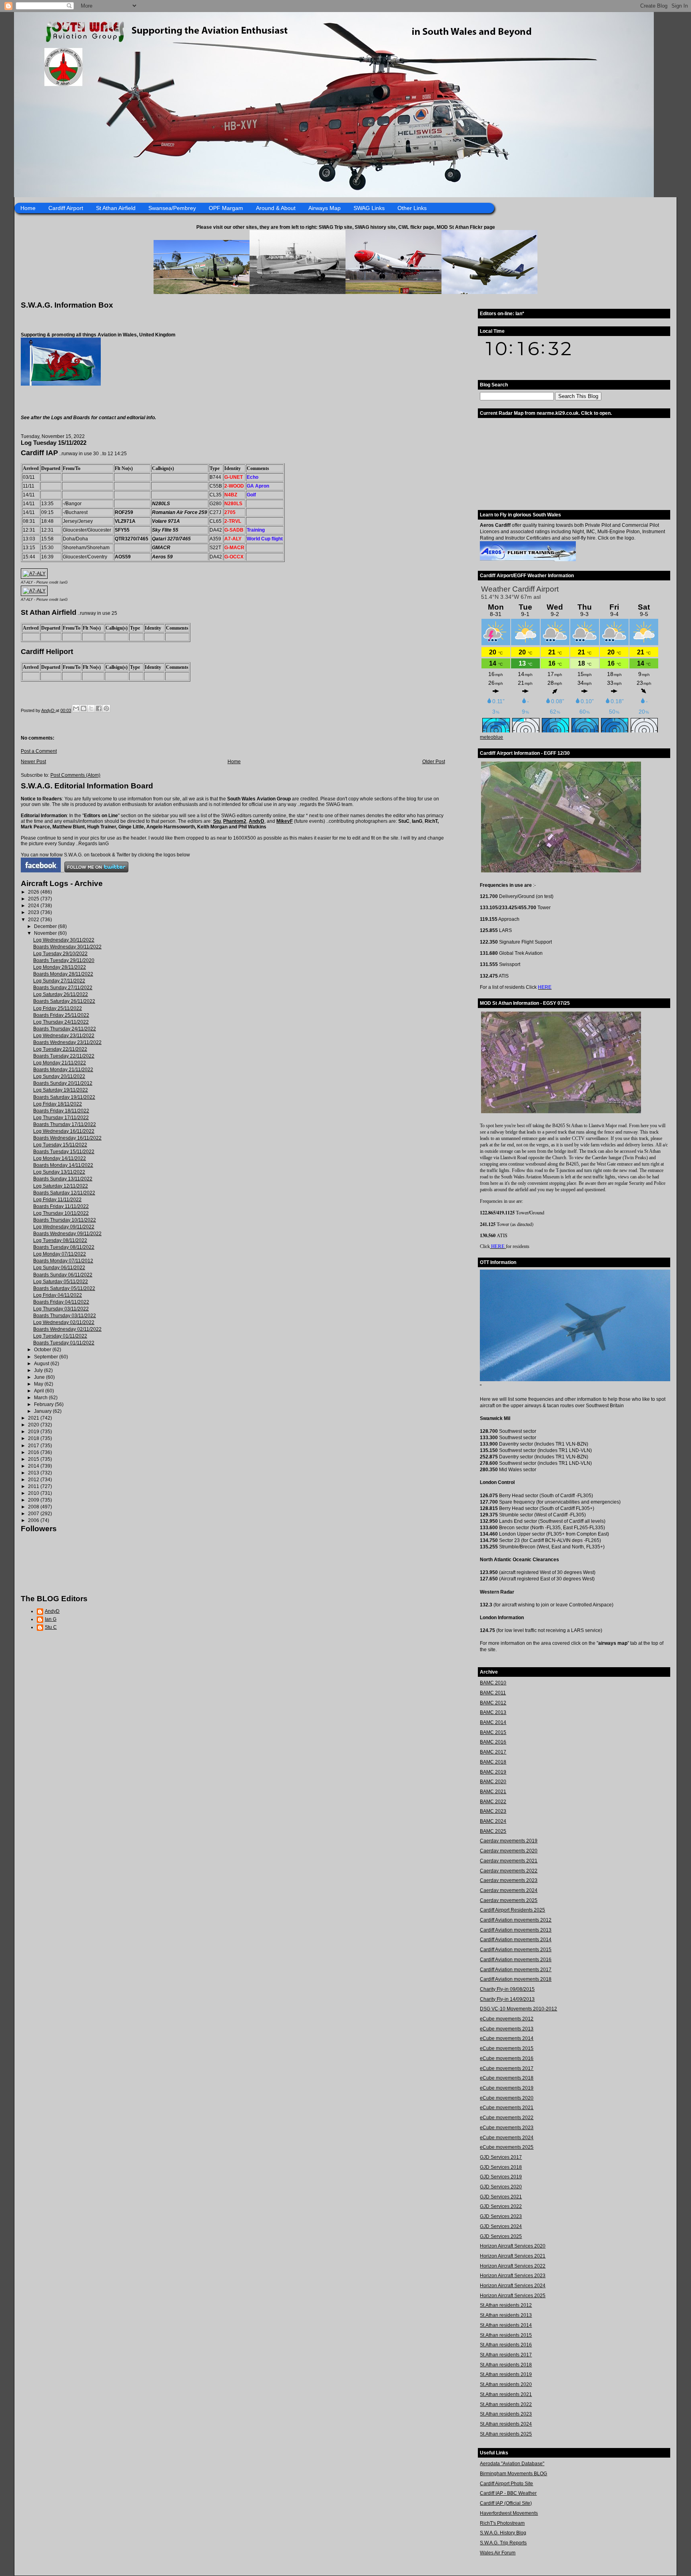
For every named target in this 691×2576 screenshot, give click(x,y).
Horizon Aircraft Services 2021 (513, 2256)
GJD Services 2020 (501, 2187)
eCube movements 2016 (507, 2058)
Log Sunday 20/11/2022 (59, 1076)
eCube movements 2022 (507, 2118)
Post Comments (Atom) (75, 775)
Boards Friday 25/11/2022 (61, 1015)
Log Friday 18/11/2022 (58, 1104)
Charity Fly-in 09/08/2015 (507, 1989)
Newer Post (33, 762)
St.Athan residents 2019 (506, 2374)
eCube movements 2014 (507, 2038)
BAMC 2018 (493, 1762)
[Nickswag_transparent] (61, 384)
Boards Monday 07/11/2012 (63, 1261)
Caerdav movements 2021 (509, 1861)
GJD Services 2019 (501, 2177)
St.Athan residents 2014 (506, 2325)
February (44, 1404)
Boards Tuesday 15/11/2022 (64, 1152)
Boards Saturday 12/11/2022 (64, 1193)
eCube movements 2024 (507, 2138)
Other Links (412, 208)
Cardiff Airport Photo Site (506, 2484)
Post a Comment (39, 751)
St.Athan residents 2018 (506, 2365)
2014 (34, 1466)
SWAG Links (369, 208)
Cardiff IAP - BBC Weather (508, 2493)
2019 (34, 1432)
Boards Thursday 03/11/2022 (65, 1316)
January (43, 1411)
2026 (34, 892)
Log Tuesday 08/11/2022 (60, 1240)
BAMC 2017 (493, 1752)
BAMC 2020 (493, 1782)
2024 (34, 906)
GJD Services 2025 (501, 2236)
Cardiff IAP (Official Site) (506, 2503)
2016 (34, 1452)
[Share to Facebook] (99, 708)
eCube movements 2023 (507, 2128)
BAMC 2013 (493, 1712)
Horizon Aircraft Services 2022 (513, 2266)
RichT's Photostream (502, 2523)
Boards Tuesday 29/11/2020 (64, 960)
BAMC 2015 (493, 1732)
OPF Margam (226, 208)
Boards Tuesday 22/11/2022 (64, 1056)
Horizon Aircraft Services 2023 (513, 2276)
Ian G (51, 1619)
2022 (34, 920)
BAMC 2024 (493, 1821)
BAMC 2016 (493, 1742)
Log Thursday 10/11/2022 (61, 1213)
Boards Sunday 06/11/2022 (63, 1275)
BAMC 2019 (493, 1772)
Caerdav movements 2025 (509, 1900)
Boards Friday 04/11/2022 (61, 1302)
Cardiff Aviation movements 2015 (516, 1950)
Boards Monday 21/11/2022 (63, 1070)
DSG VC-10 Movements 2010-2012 (518, 2009)
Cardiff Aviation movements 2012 (516, 1920)
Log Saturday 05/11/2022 (61, 1282)
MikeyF (285, 821)
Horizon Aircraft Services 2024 (513, 2286)
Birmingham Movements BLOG (513, 2474)
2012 (34, 1480)
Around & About (276, 208)
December (46, 926)
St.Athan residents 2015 (506, 2335)
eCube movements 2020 (507, 2098)
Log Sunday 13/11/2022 (59, 1172)
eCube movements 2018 (507, 2078)
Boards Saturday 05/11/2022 (64, 1288)
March (41, 1398)
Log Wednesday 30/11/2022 (64, 940)
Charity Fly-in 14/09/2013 (507, 1999)
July (39, 1370)
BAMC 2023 (493, 1811)
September (47, 1357)
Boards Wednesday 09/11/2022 (67, 1234)
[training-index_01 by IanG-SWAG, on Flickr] (528, 560)
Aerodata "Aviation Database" (512, 2464)
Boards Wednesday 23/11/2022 (67, 1042)
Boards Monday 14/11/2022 (63, 1165)
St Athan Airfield (116, 208)
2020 (34, 1425)
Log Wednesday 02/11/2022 (64, 1322)
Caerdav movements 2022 (509, 1871)
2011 (34, 1486)
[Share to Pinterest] (106, 708)
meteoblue (491, 737)
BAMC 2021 (493, 1792)
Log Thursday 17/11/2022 (61, 1118)
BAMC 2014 (493, 1722)
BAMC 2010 (493, 1683)
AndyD (257, 821)
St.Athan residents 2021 (506, 2394)
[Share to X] (91, 708)
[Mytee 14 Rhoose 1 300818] (580, 1380)
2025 (34, 899)
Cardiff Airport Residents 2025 (512, 1910)
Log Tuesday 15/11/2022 (60, 1145)
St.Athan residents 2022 (506, 2404)
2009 (34, 1500)
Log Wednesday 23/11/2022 (64, 1036)
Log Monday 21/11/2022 (60, 1063)
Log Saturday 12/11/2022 (61, 1186)
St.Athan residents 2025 (506, 2434)
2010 (34, 1493)
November (46, 933)
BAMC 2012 (493, 1703)
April (40, 1391)
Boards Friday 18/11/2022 (61, 1111)
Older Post (434, 762)
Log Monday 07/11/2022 (60, 1254)
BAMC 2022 (493, 1802)
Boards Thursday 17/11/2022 (65, 1124)
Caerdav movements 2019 (509, 1841)
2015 (34, 1459)
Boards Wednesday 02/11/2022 (67, 1329)
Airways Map (325, 208)
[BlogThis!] (84, 708)
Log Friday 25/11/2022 (58, 1008)
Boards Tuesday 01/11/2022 (64, 1343)
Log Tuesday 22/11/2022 (60, 1049)
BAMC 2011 (493, 1693)
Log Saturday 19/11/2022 (61, 1090)
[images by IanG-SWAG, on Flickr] (41, 871)
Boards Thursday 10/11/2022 (65, 1220)
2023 (34, 912)
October (43, 1350)
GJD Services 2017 (501, 2157)
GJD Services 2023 (501, 2216)
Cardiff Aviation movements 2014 (516, 1940)
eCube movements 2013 (507, 2029)
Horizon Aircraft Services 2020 (513, 2246)
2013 (34, 1473)
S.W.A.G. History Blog (503, 2533)
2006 (34, 1520)
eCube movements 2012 (507, 2019)
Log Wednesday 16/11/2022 (64, 1131)
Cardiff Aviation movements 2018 (516, 1979)
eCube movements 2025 (507, 2147)
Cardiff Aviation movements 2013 (516, 1930)
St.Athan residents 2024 (506, 2424)
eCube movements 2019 (507, 2088)
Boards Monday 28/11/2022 (63, 974)
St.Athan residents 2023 (506, 2414)
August (42, 1364)
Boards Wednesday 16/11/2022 (67, 1138)
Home (28, 208)
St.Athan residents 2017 (506, 2355)
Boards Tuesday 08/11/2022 (64, 1247)
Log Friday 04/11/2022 (58, 1295)
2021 (34, 1418)
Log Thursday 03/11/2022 (61, 1309)
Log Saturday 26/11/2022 (61, 994)
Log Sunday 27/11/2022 (59, 981)
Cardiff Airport (66, 208)
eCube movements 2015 (507, 2048)
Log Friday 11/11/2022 (57, 1200)
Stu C (51, 1627)
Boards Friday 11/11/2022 (61, 1206)
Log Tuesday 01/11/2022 (60, 1336)
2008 (34, 1507)
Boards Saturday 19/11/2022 (64, 1097)
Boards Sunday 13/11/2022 (63, 1179)
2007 (34, 1514)
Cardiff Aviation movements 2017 (516, 1970)
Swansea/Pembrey (172, 208)
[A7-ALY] (34, 574)
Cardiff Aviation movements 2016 (516, 1960)
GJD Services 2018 (501, 2167)
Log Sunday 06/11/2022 (59, 1268)
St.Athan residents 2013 (506, 2315)
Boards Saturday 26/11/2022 (64, 1001)
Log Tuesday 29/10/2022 (60, 954)
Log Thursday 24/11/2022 (61, 1022)
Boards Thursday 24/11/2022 (65, 1029)
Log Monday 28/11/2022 (60, 967)
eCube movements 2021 (507, 2108)
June (40, 1377)
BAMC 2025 (493, 1831)
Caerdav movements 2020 (509, 1851)
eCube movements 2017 (507, 2068)
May (39, 1384)
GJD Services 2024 (501, 2226)
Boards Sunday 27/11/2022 (63, 988)
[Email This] (76, 708)
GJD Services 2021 (501, 2197)
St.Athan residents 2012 (506, 2305)
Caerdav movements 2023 (509, 1880)
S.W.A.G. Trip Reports (503, 2543)
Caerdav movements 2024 (509, 1890)
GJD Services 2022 (501, 2206)
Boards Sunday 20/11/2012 (63, 1083)
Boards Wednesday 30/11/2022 (67, 947)
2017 (34, 1446)
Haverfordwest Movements (509, 2513)
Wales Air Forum (498, 2553)
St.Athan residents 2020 (506, 2384)
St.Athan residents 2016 (506, 2345)
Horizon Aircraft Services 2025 (513, 2296)
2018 (34, 1438)
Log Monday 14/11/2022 (60, 1158)
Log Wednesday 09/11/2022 (64, 1227)
